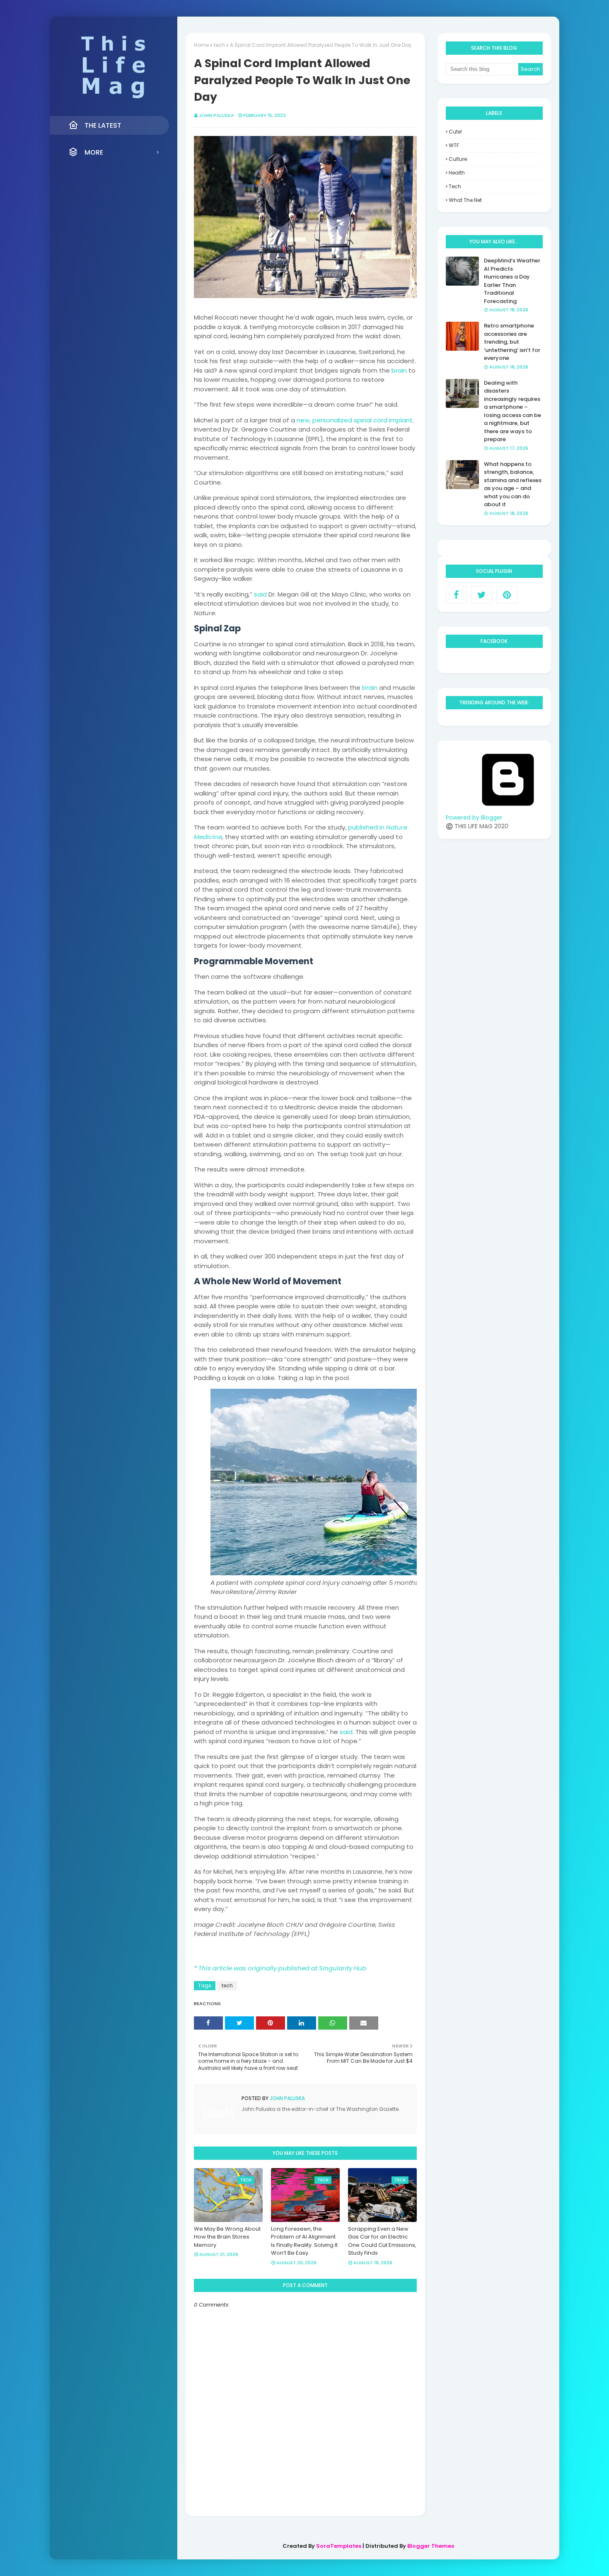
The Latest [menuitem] (103, 125)
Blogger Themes (431, 2546)
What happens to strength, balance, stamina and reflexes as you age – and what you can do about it (513, 484)
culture (458, 159)
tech (219, 45)
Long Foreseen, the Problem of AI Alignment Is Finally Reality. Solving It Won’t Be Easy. (304, 2241)
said (260, 594)
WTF (454, 145)
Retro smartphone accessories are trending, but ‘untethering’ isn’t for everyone (512, 342)
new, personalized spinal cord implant (355, 420)
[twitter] (482, 595)
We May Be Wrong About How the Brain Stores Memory (227, 2237)
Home (201, 45)
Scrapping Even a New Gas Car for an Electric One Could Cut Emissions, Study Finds (382, 2241)
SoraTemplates (339, 2546)
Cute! (455, 132)
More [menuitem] (94, 152)
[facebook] (456, 595)
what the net (465, 200)
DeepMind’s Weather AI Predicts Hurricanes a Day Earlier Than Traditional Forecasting (512, 281)
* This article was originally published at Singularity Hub (280, 1968)
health (457, 173)
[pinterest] (507, 595)
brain (399, 370)
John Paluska (216, 115)
